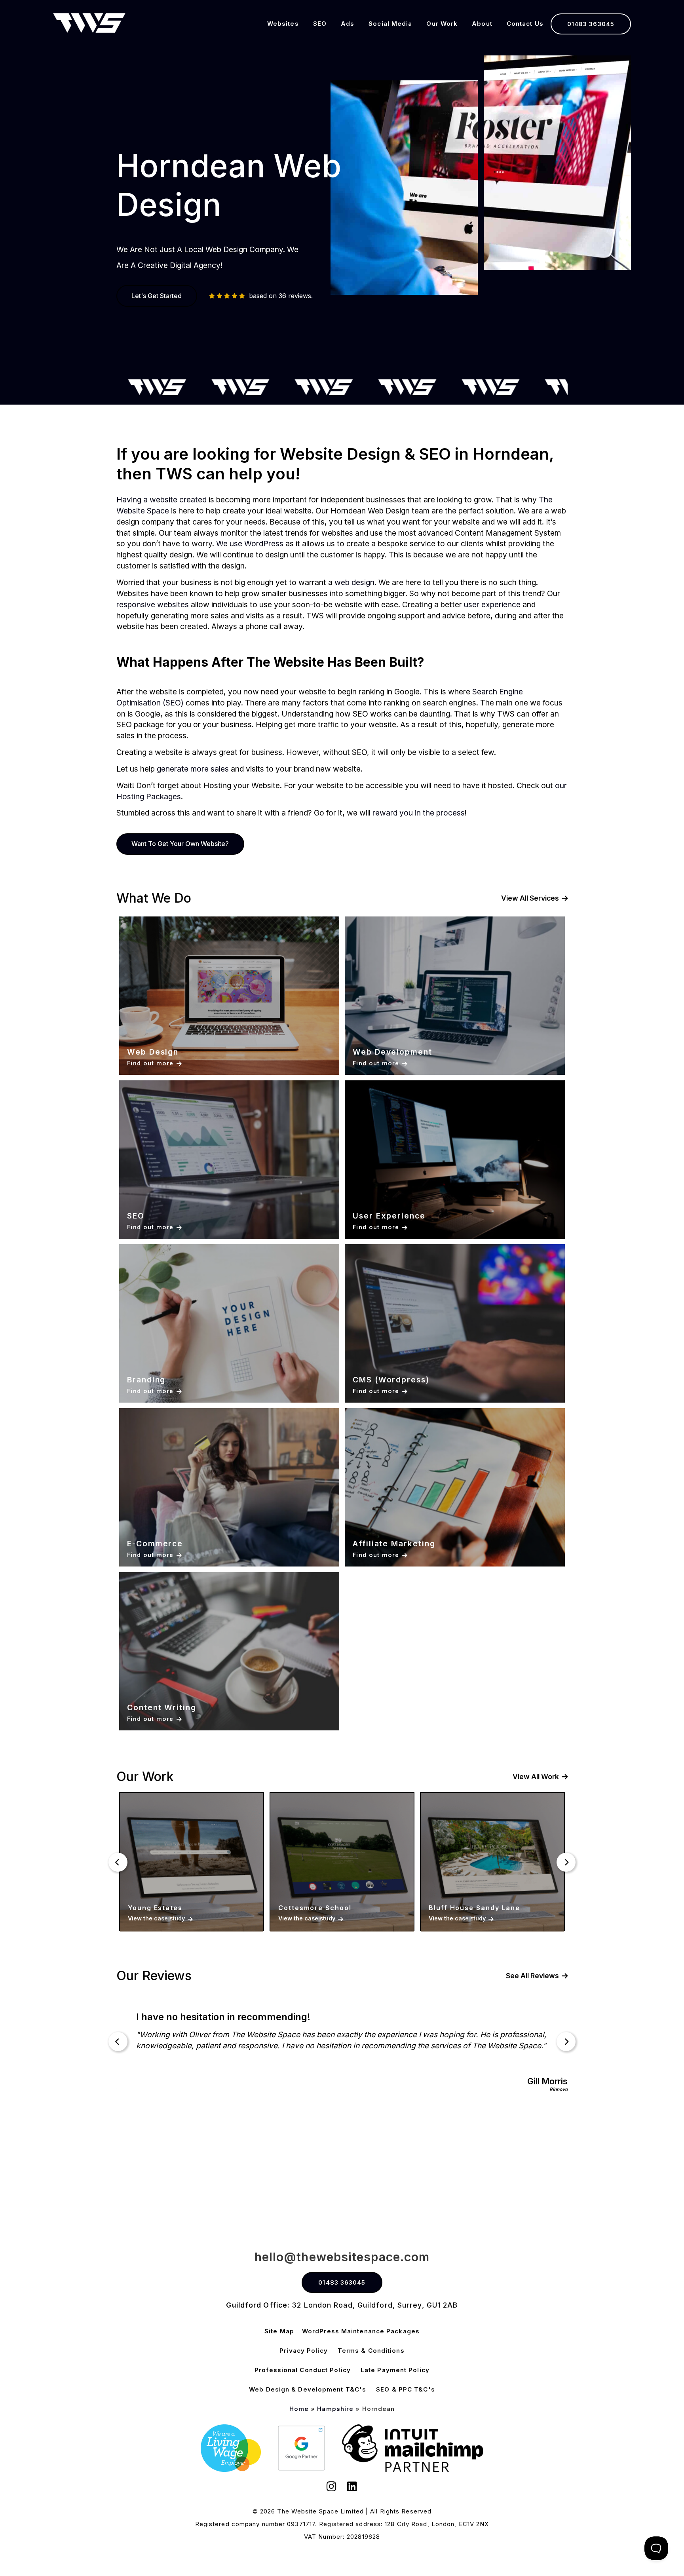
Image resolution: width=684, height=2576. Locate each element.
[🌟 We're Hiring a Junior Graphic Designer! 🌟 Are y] (342, 2171)
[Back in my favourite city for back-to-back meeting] (616, 2171)
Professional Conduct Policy (303, 2370)
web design (354, 582)
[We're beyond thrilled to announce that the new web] (479, 2171)
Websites (283, 24)
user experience (492, 605)
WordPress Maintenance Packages (361, 2331)
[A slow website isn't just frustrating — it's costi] (205, 2171)
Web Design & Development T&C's (308, 2389)
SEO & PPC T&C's (406, 2389)
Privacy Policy (303, 2351)
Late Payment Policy (395, 2370)
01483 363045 (591, 24)
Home (299, 2409)
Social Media (390, 24)
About (482, 24)
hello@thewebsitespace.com (342, 2257)
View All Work (536, 1777)
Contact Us (525, 24)
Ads (348, 24)
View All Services (530, 898)
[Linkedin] (352, 2488)
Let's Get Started (157, 296)
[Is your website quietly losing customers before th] (68, 2171)
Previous (118, 1862)
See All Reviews (532, 1976)
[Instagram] (332, 2488)
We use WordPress (250, 544)
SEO (320, 24)
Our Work (442, 24)
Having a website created (161, 500)
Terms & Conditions (371, 2351)
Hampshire (335, 2409)
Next (566, 1862)
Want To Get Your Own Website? (180, 844)
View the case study (156, 1918)
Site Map (279, 2331)
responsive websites (153, 605)
